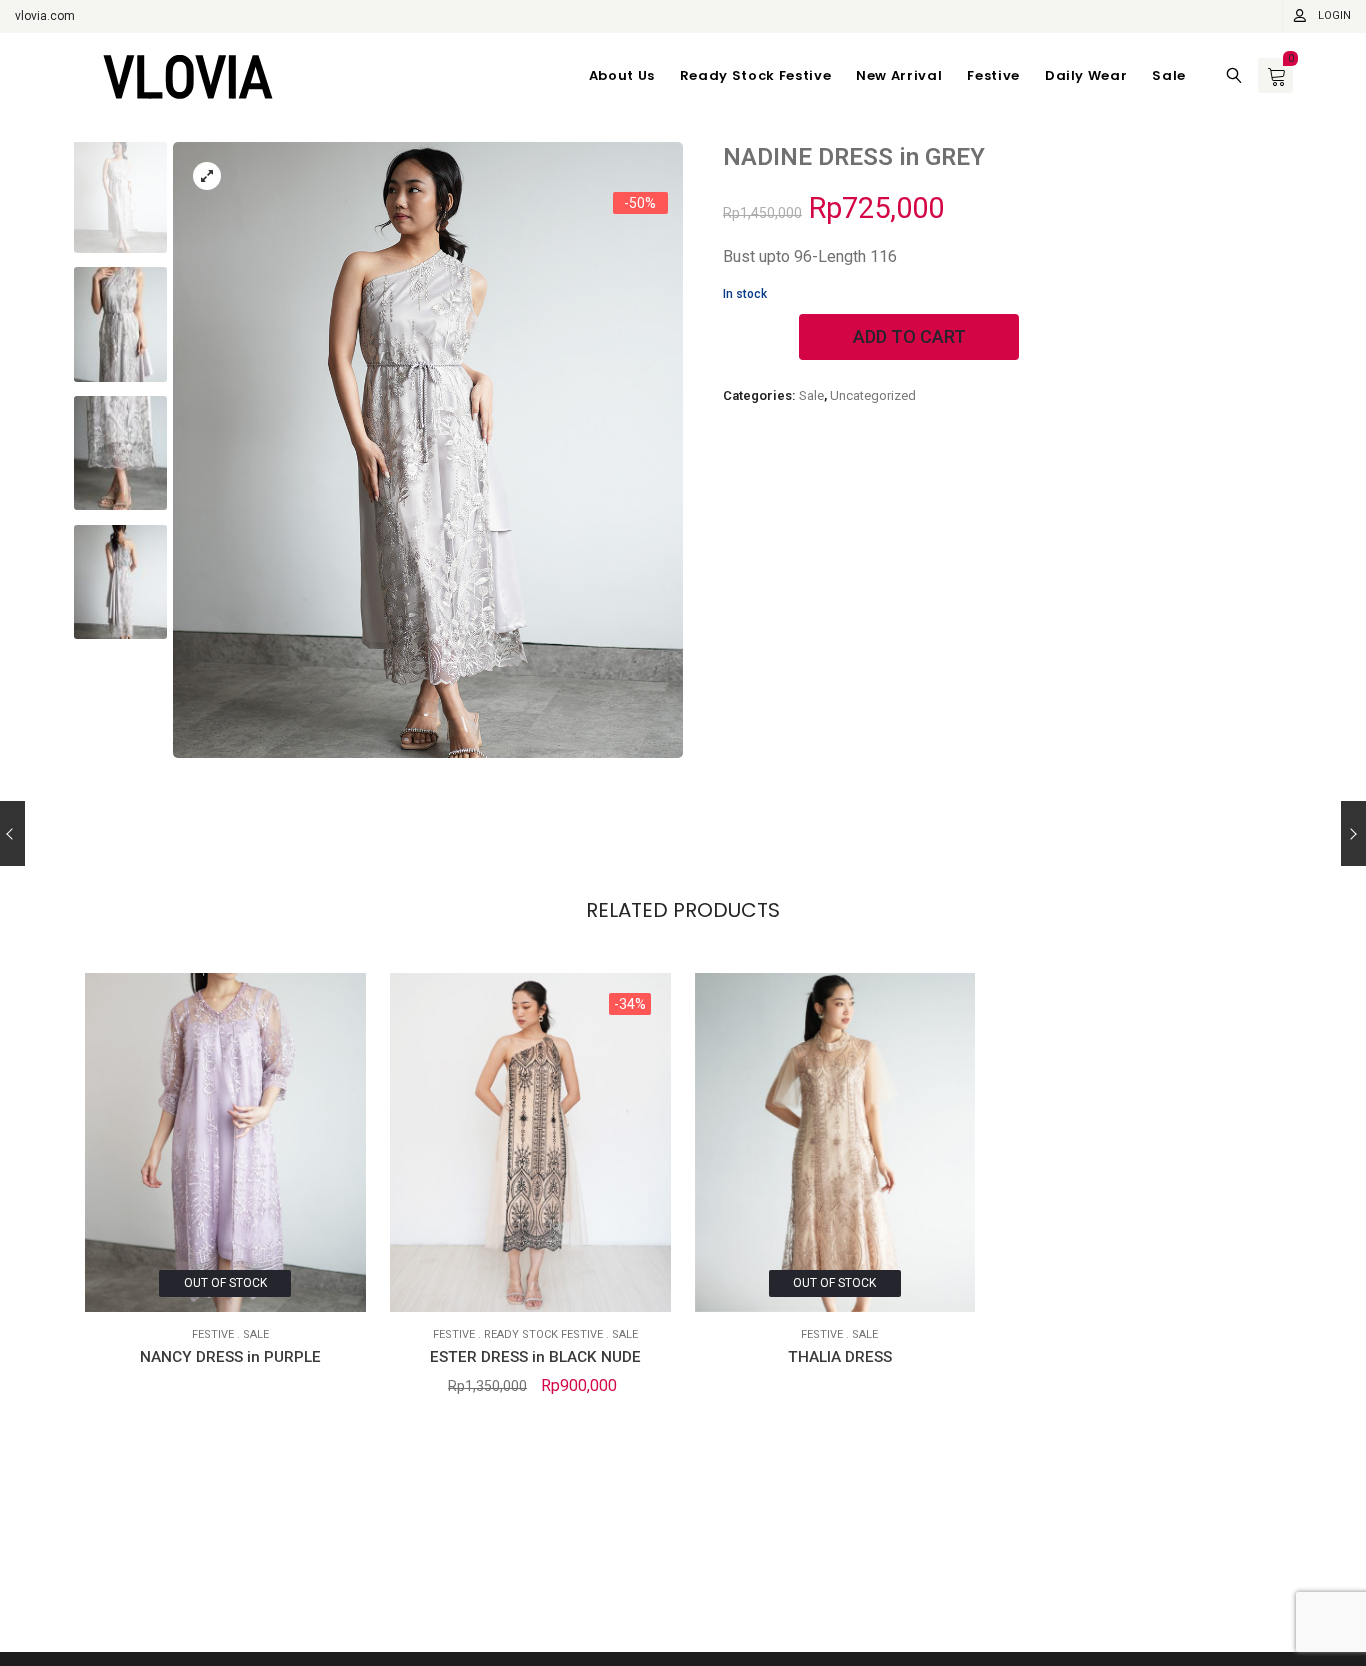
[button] (649, 458)
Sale (811, 395)
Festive (213, 1334)
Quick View (114, 1282)
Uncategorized (873, 395)
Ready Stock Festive (543, 1334)
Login (1334, 15)
